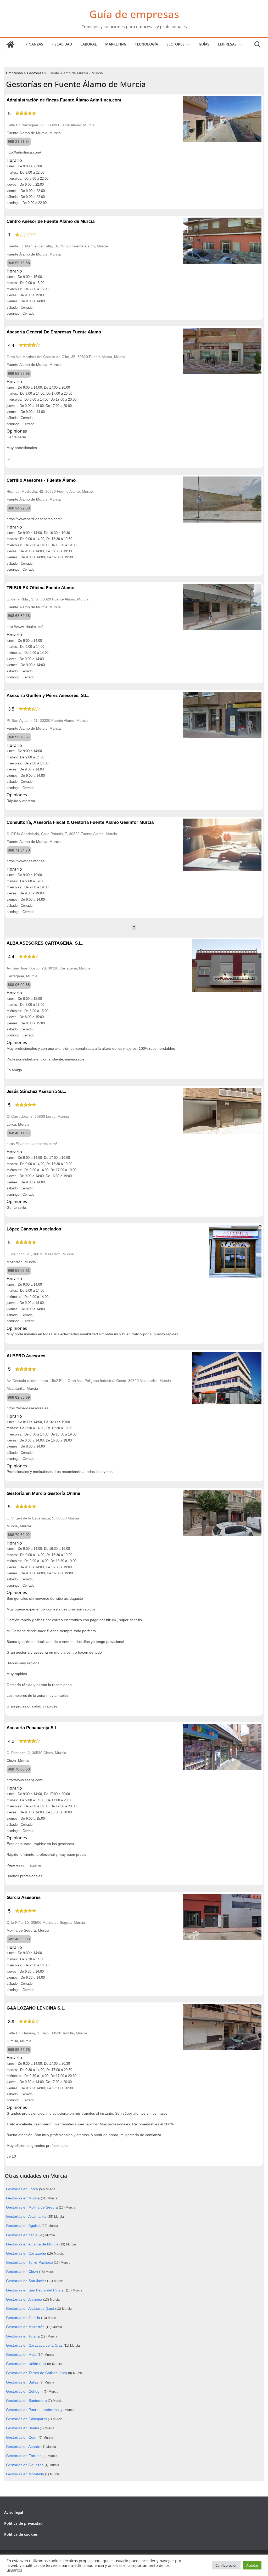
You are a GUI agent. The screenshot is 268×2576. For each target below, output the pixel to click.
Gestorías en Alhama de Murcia (32, 2244)
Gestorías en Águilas (23, 2226)
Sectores (175, 44)
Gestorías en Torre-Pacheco (29, 2262)
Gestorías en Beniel (22, 2428)
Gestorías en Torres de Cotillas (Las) (37, 2373)
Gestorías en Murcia (23, 2198)
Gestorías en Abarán (23, 2447)
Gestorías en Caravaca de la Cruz (34, 2345)
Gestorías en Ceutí (22, 2437)
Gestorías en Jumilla (23, 2318)
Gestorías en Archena (24, 2299)
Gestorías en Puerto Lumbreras (32, 2410)
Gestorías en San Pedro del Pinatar (35, 2290)
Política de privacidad (23, 2523)
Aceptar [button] (252, 2565)
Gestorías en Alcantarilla (26, 2216)
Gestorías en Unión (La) (26, 2364)
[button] (187, 44)
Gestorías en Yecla (22, 2235)
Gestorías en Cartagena (26, 2253)
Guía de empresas (134, 14)
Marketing (116, 44)
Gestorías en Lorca (22, 2189)
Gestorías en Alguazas (25, 2465)
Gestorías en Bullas (22, 2382)
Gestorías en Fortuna (24, 2456)
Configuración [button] (226, 2565)
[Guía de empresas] (10, 44)
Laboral (89, 44)
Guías (204, 44)
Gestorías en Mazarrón (25, 2327)
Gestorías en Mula (21, 2354)
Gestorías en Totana (23, 2336)
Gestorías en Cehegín (24, 2391)
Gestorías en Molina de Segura (32, 2207)
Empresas (227, 44)
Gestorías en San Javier (26, 2281)
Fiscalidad (62, 44)
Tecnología (146, 44)
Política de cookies (21, 2534)
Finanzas (34, 44)
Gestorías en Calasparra (26, 2419)
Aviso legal (14, 2512)
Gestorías (35, 73)
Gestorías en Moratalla (25, 2474)
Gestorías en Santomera (26, 2401)
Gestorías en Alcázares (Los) (30, 2308)
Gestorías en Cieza (22, 2272)
